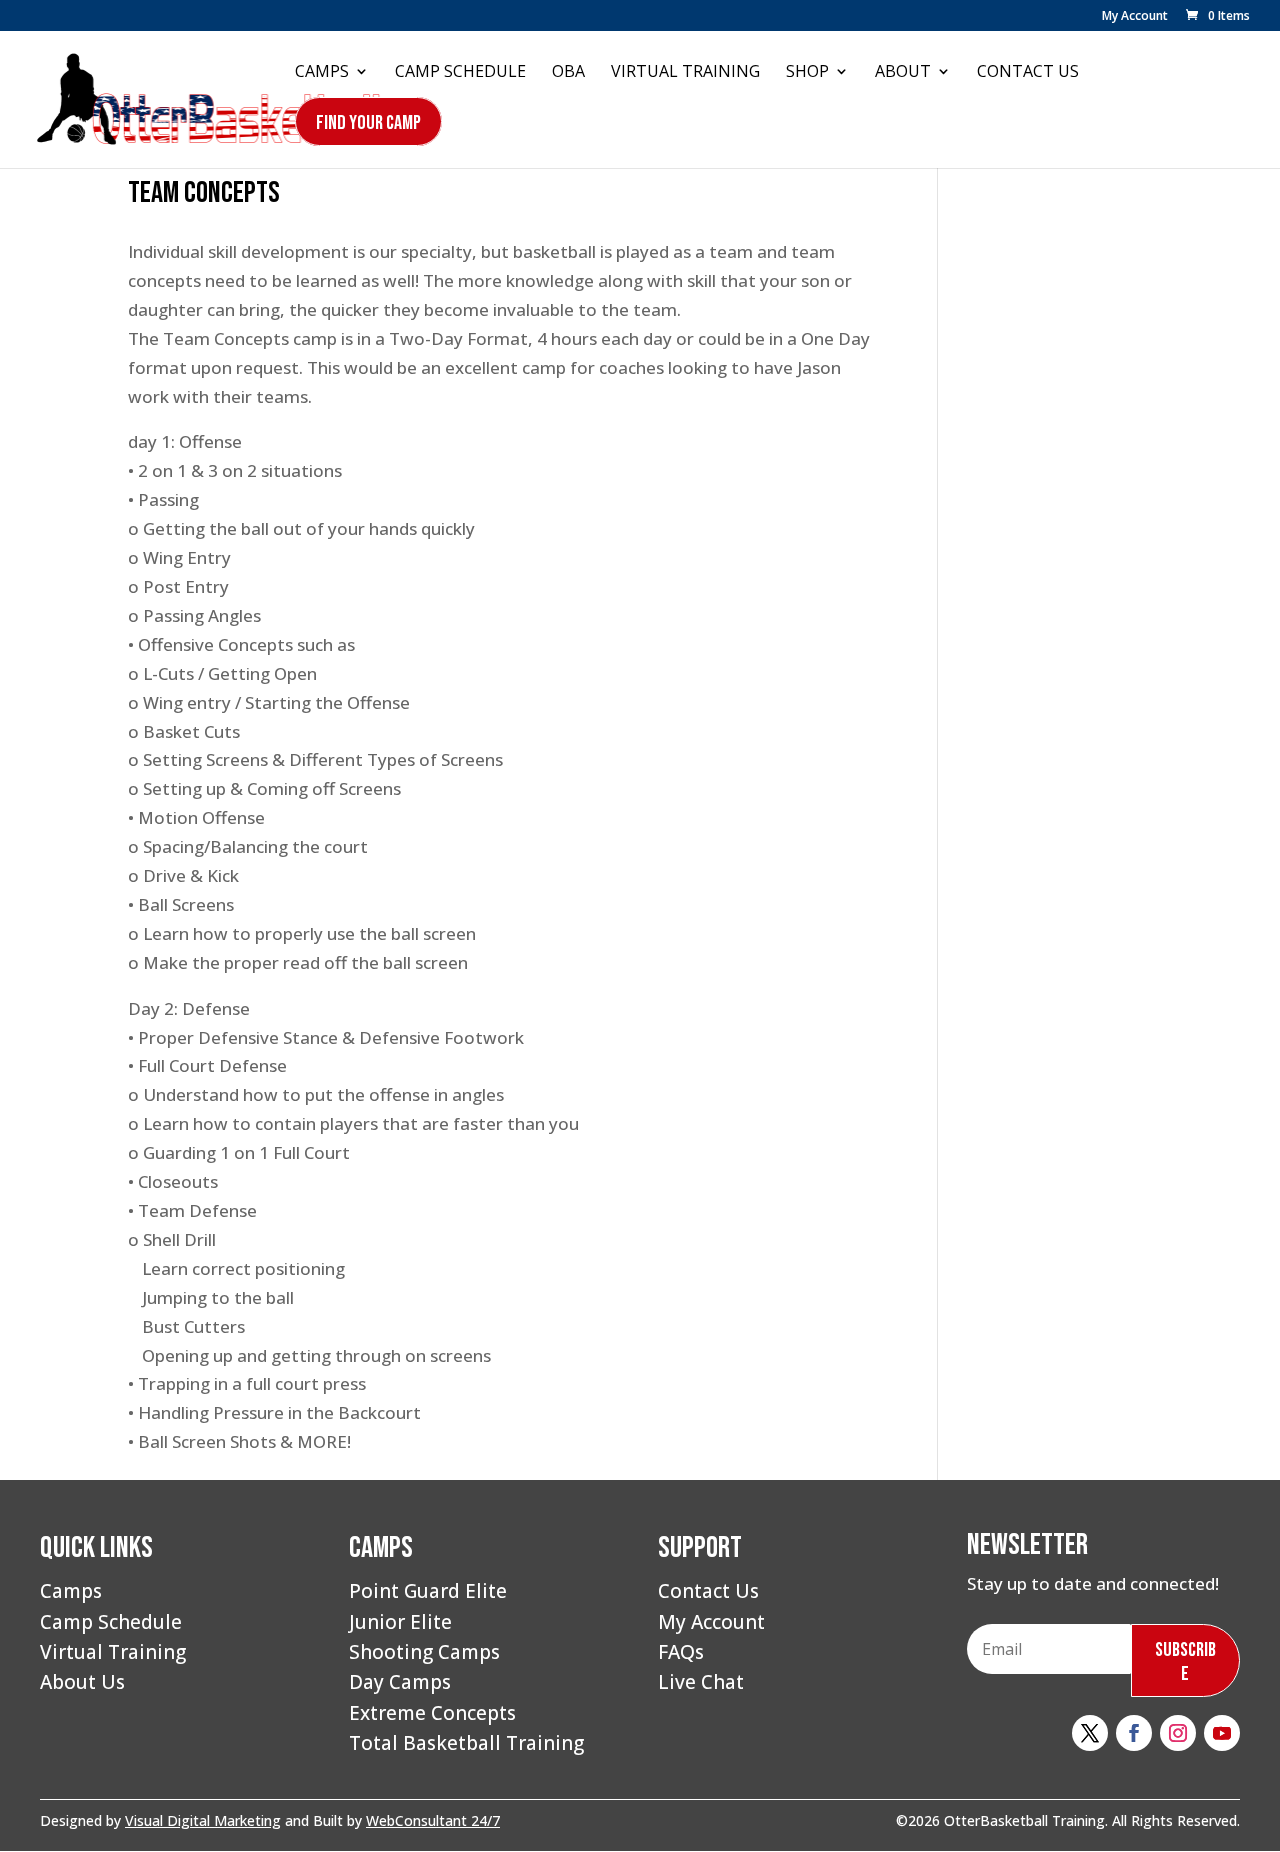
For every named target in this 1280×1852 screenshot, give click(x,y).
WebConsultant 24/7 (433, 1820)
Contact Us (1028, 73)
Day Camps (400, 1682)
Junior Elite (400, 1622)
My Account (1135, 17)
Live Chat (701, 1682)
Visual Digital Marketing (203, 1820)
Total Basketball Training (466, 1743)
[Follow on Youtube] (1222, 1733)
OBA (568, 73)
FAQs (681, 1652)
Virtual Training (685, 73)
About (903, 73)
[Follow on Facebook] (1134, 1733)
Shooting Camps (424, 1652)
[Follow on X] (1090, 1733)
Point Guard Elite (428, 1591)
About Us (82, 1682)
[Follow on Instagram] (1178, 1733)
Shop (807, 73)
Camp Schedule (460, 73)
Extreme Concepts (432, 1713)
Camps (322, 73)
